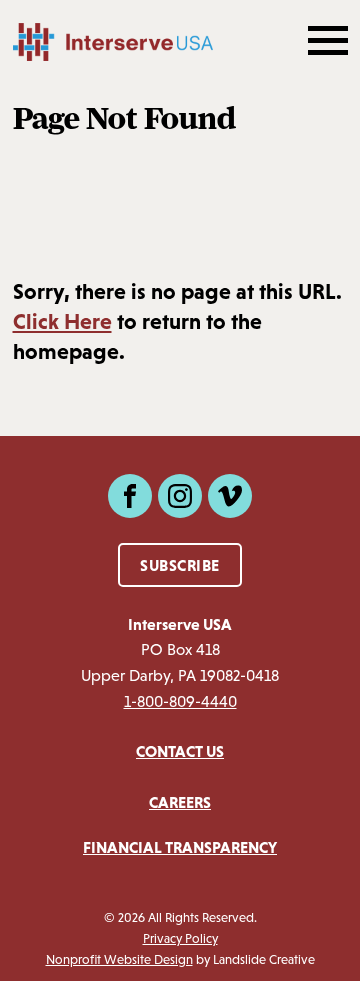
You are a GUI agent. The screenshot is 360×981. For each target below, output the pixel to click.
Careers (180, 802)
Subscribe (180, 565)
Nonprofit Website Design (119, 959)
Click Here (62, 321)
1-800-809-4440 (180, 701)
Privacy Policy (180, 938)
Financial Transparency (180, 847)
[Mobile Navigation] (326, 42)
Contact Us (180, 751)
